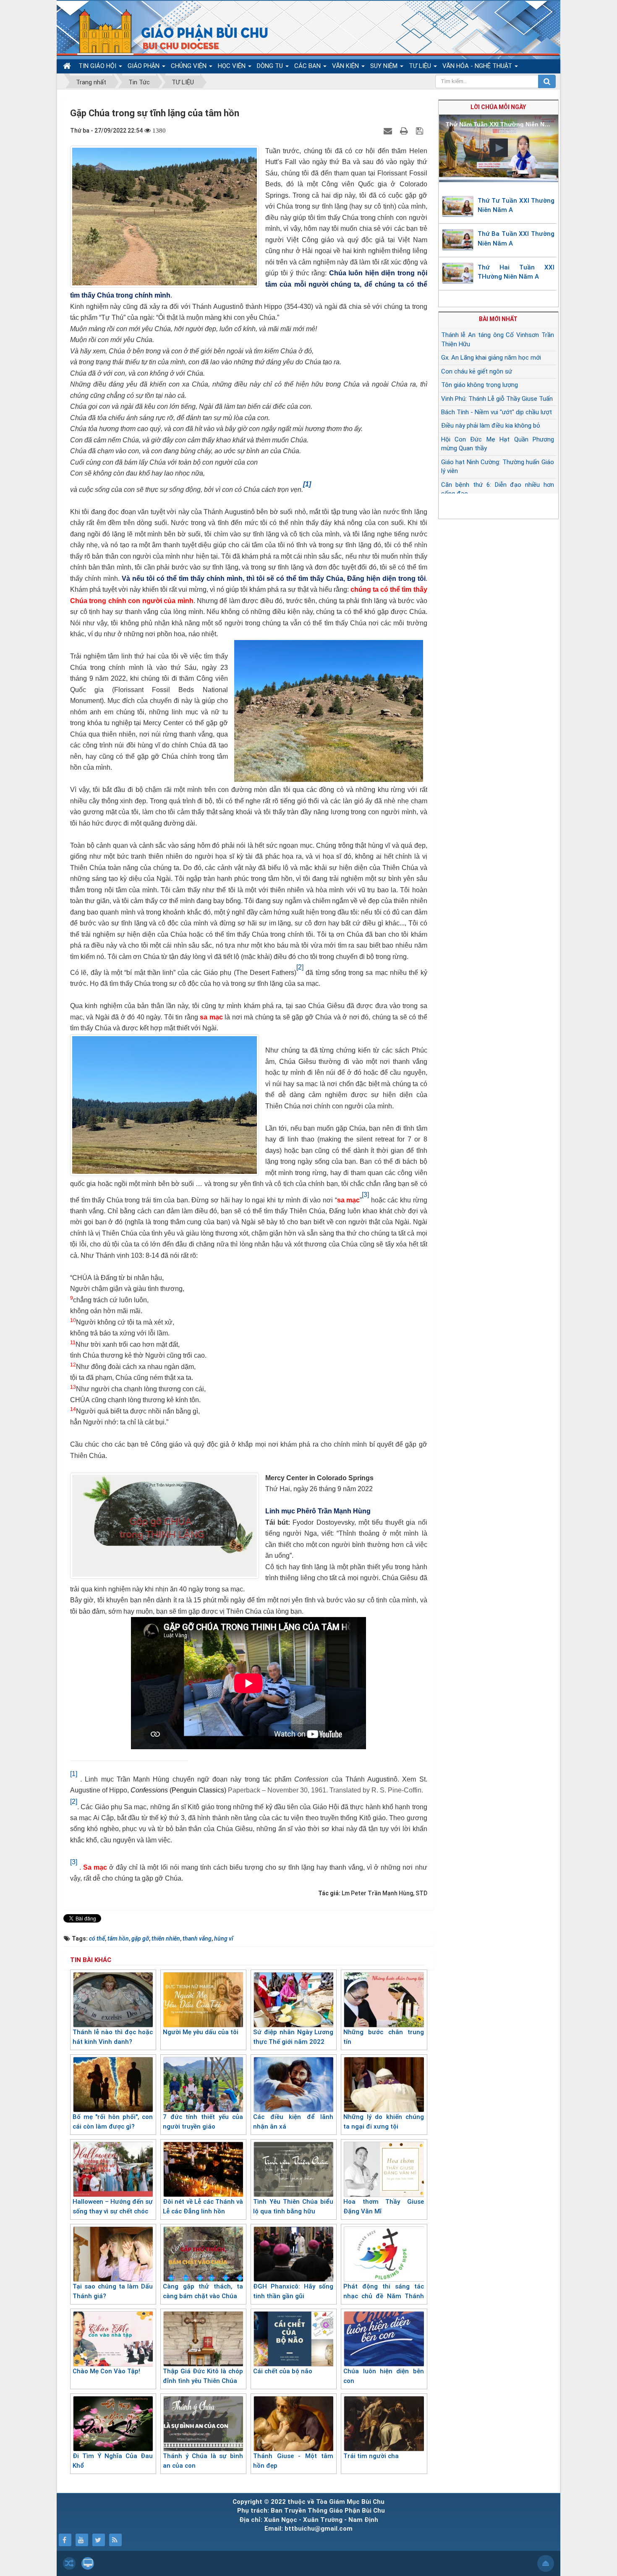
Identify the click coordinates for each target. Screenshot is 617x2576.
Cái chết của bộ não (283, 2371)
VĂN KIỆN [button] (346, 66)
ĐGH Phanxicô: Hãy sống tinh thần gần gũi (293, 2291)
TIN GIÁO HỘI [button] (98, 66)
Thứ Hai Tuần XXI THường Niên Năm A (516, 272)
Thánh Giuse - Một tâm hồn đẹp (293, 2461)
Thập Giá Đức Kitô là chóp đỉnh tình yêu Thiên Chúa (203, 2376)
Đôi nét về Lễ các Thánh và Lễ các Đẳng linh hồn (203, 2206)
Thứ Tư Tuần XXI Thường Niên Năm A (516, 205)
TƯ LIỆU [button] (421, 66)
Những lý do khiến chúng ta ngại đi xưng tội (383, 2122)
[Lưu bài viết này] (421, 131)
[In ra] (405, 131)
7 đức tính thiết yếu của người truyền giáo (203, 2122)
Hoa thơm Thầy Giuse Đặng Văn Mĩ (383, 2206)
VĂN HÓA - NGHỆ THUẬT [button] (478, 66)
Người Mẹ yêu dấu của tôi (201, 2032)
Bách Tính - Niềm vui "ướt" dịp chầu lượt (497, 412)
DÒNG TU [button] (271, 66)
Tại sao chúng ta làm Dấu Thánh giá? (113, 2291)
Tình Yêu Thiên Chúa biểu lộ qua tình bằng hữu (293, 2206)
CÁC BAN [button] (308, 66)
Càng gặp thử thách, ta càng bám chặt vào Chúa (203, 2291)
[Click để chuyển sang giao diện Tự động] (69, 2563)
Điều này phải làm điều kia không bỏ (491, 426)
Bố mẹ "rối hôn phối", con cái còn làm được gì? (113, 2122)
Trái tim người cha (371, 2456)
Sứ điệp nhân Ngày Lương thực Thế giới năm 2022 (293, 2037)
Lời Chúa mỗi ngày (498, 107)
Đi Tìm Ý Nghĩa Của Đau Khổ (113, 2461)
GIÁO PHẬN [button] (144, 66)
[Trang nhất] (68, 66)
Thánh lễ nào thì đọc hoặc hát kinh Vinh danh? (113, 2037)
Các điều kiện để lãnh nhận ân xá (293, 2122)
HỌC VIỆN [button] (233, 66)
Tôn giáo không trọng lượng (480, 385)
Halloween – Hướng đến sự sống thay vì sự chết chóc (113, 2206)
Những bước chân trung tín (383, 2037)
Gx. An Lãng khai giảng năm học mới (491, 358)
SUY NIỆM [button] (385, 66)
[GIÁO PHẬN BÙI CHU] (167, 31)
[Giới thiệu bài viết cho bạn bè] (389, 131)
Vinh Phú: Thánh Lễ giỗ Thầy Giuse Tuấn (497, 399)
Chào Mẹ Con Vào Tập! (106, 2371)
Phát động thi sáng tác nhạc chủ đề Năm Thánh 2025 (383, 2296)
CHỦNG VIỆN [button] (190, 66)
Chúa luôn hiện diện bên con (383, 2376)
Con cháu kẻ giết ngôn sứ (477, 371)
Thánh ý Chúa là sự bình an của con (203, 2461)
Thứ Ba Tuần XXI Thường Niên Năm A (516, 239)
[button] (499, 148)
